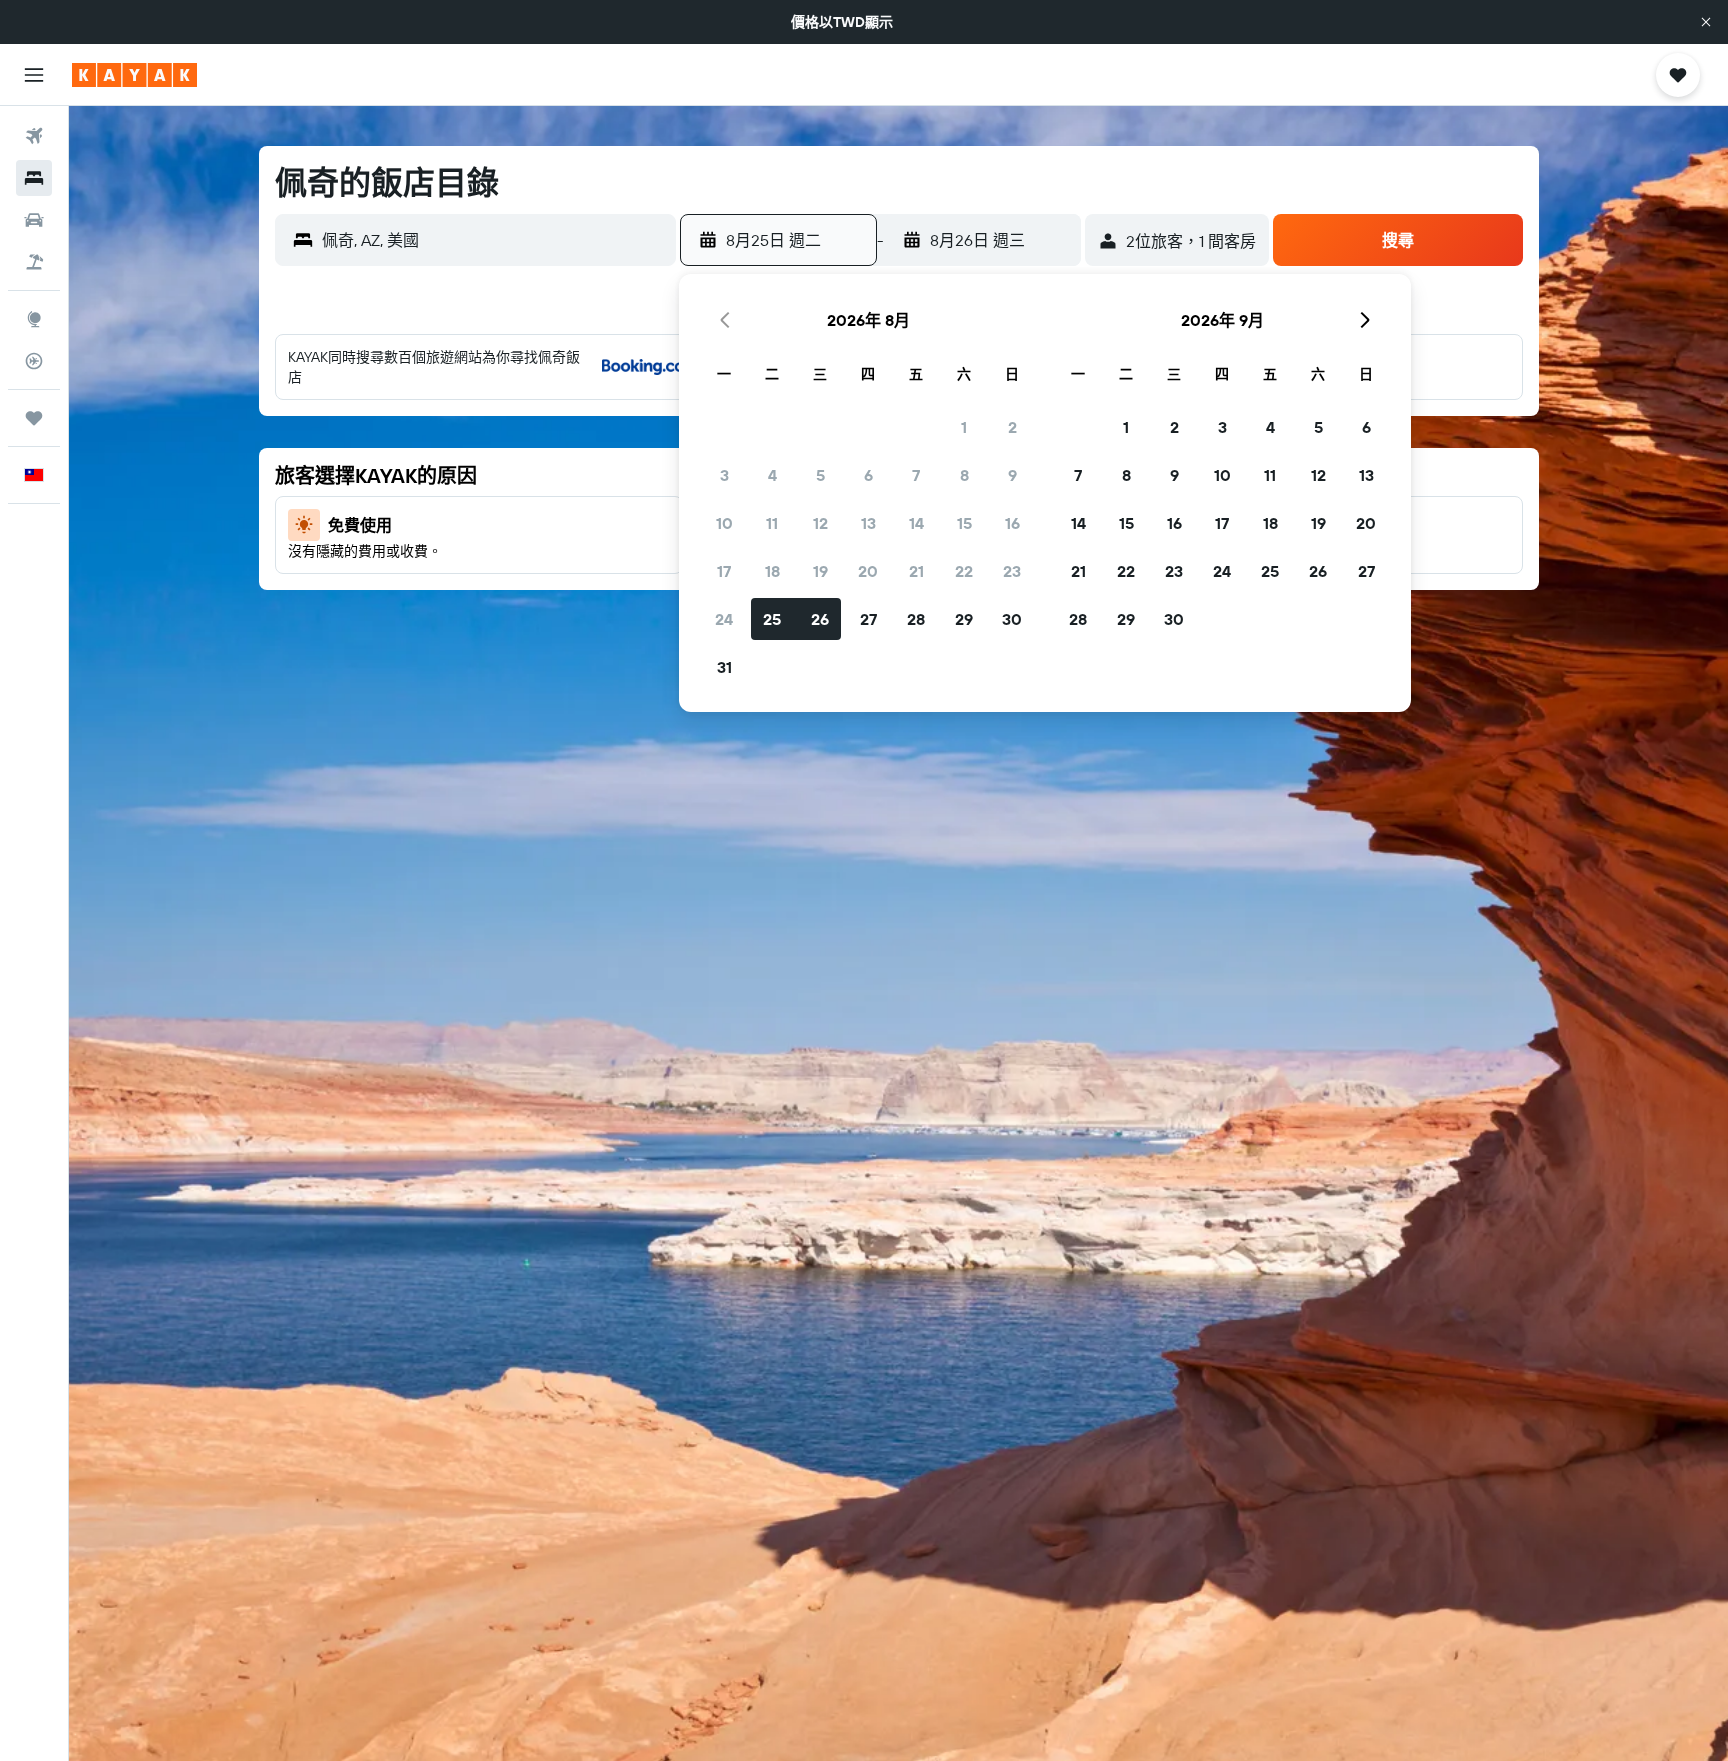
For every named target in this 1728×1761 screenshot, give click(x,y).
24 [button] (724, 619)
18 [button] (772, 571)
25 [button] (772, 619)
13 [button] (868, 523)
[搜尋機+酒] (34, 262)
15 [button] (964, 523)
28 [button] (916, 619)
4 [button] (772, 475)
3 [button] (724, 475)
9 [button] (1012, 475)
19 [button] (820, 571)
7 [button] (916, 475)
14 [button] (916, 523)
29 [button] (964, 619)
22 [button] (964, 571)
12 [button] (820, 523)
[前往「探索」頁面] (34, 319)
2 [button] (1012, 427)
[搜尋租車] (34, 220)
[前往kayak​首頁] (134, 75)
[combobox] (494, 240)
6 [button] (868, 475)
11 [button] (772, 523)
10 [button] (724, 523)
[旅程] (34, 418)
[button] (1706, 22)
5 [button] (820, 475)
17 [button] (724, 571)
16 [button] (1012, 523)
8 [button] (964, 475)
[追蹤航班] (34, 361)
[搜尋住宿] (34, 178)
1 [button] (964, 427)
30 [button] (1012, 619)
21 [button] (916, 571)
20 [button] (868, 571)
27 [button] (868, 619)
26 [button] (820, 619)
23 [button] (1012, 571)
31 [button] (724, 667)
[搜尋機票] (34, 136)
